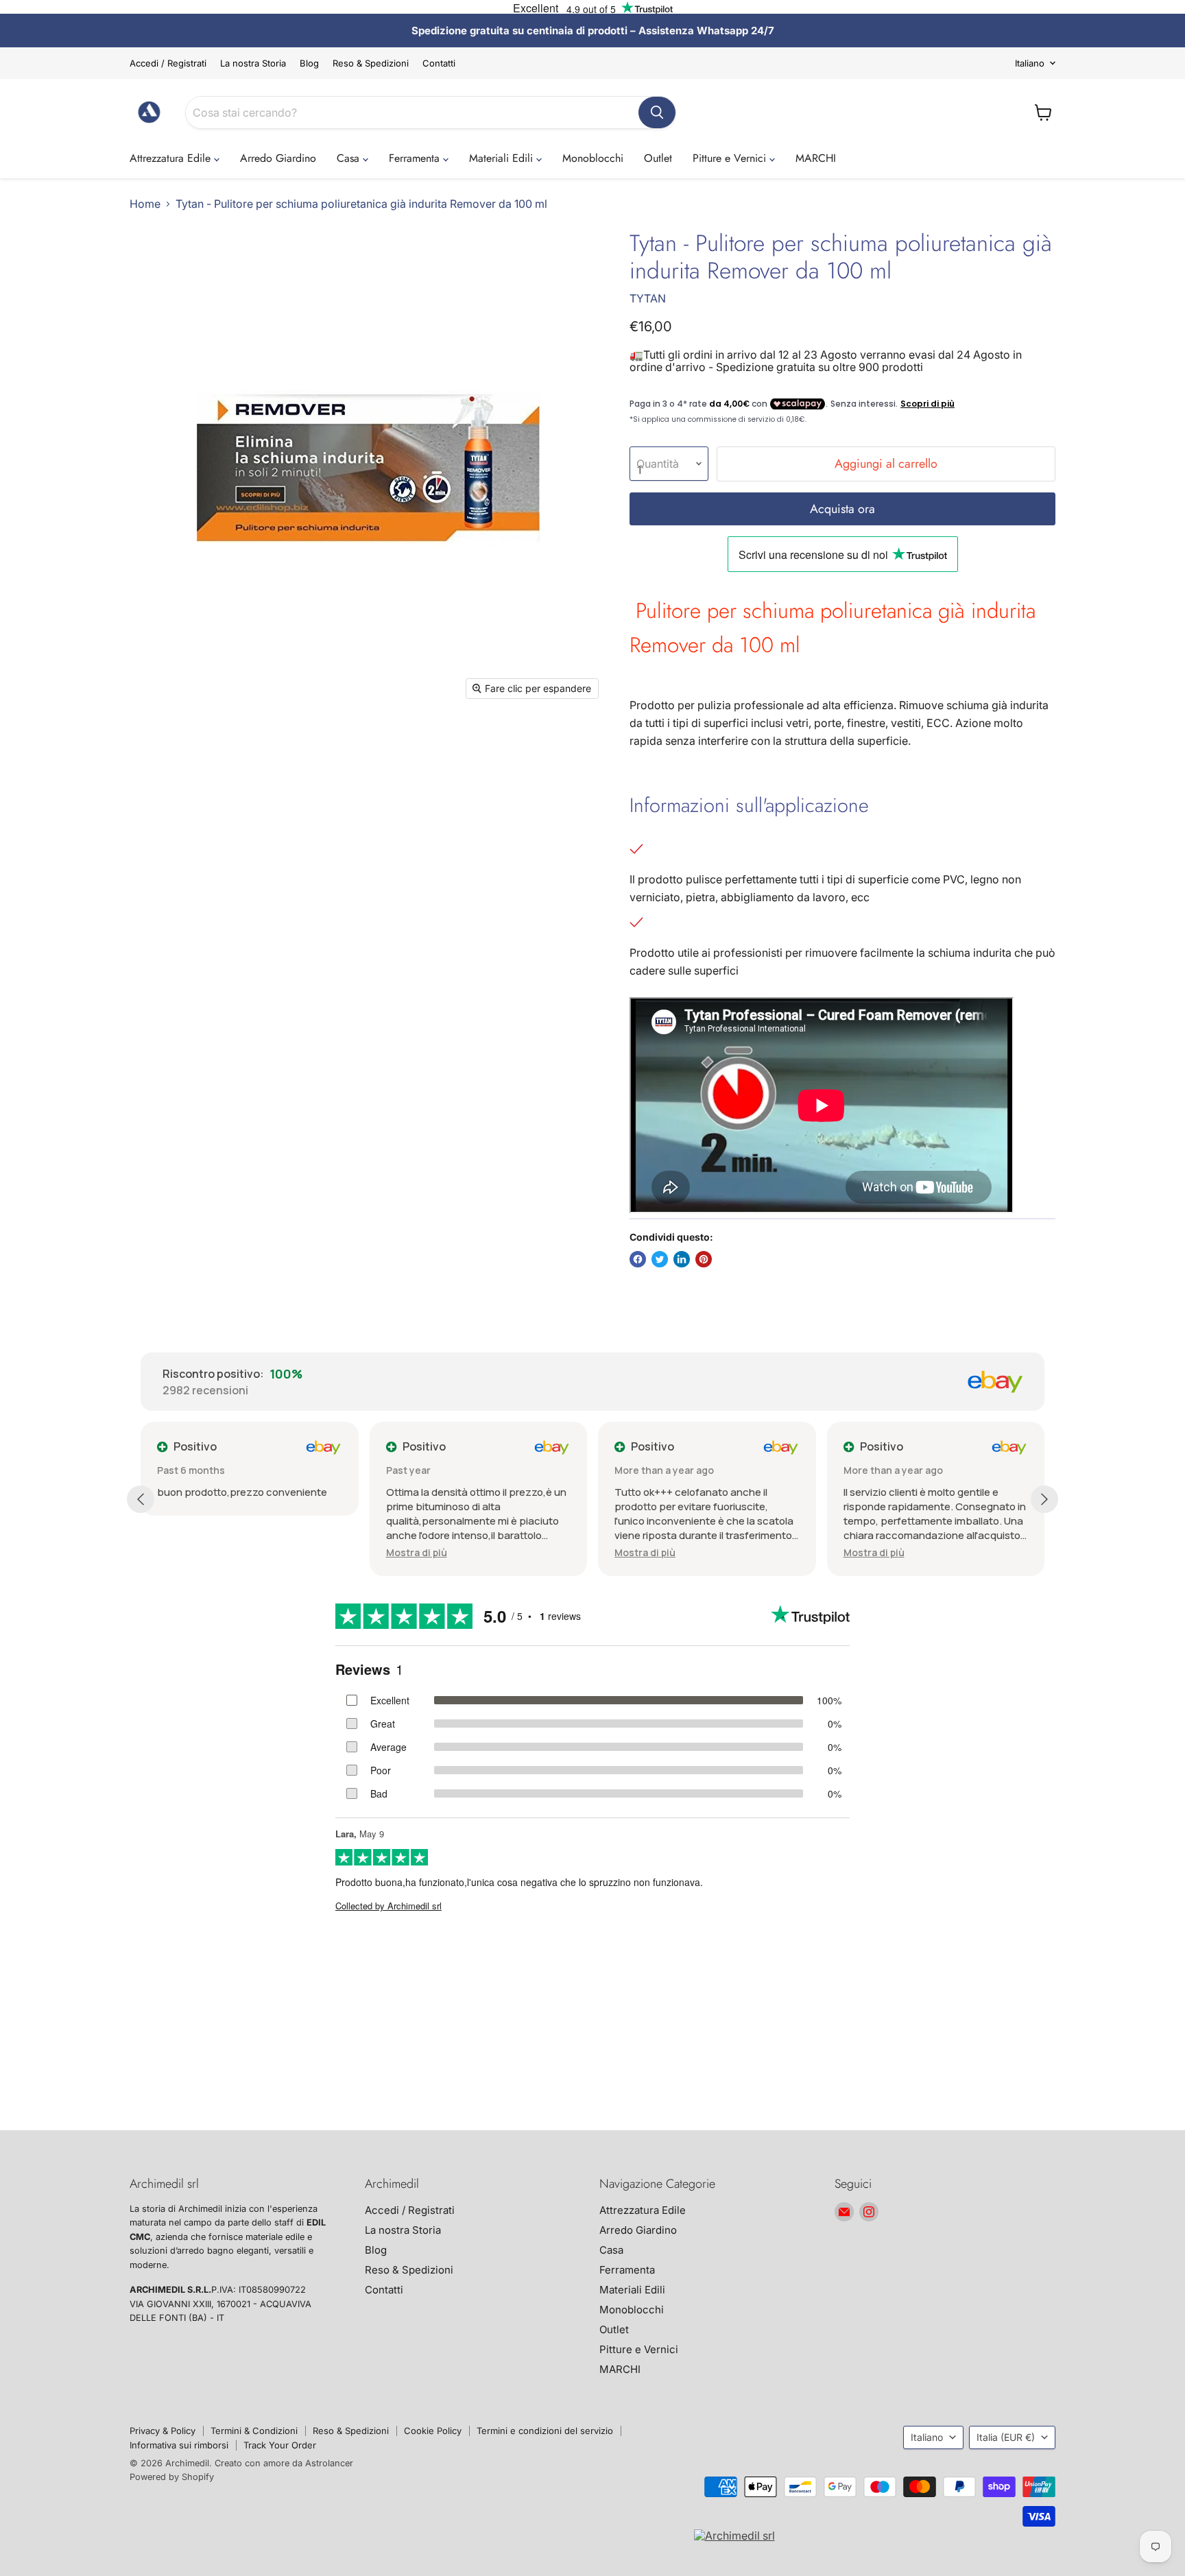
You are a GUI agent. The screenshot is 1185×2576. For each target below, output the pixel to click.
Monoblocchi (593, 158)
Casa (350, 158)
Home (145, 204)
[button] (417, 1552)
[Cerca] (657, 112)
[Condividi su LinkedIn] (682, 1259)
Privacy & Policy (163, 2431)
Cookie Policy (433, 2431)
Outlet (658, 158)
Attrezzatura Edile (172, 158)
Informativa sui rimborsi (179, 2445)
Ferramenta (416, 158)
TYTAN (648, 298)
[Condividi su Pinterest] (704, 1259)
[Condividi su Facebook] (638, 1259)
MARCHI (816, 158)
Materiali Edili (503, 158)
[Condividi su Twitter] (660, 1259)
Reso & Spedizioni (371, 63)
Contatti (439, 63)
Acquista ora (842, 509)
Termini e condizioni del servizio (545, 2431)
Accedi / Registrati (168, 63)
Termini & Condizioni (254, 2431)
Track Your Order (280, 2445)
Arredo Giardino (278, 158)
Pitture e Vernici (731, 158)
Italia (1006, 2437)
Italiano (1030, 63)
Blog (309, 63)
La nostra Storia (253, 63)
